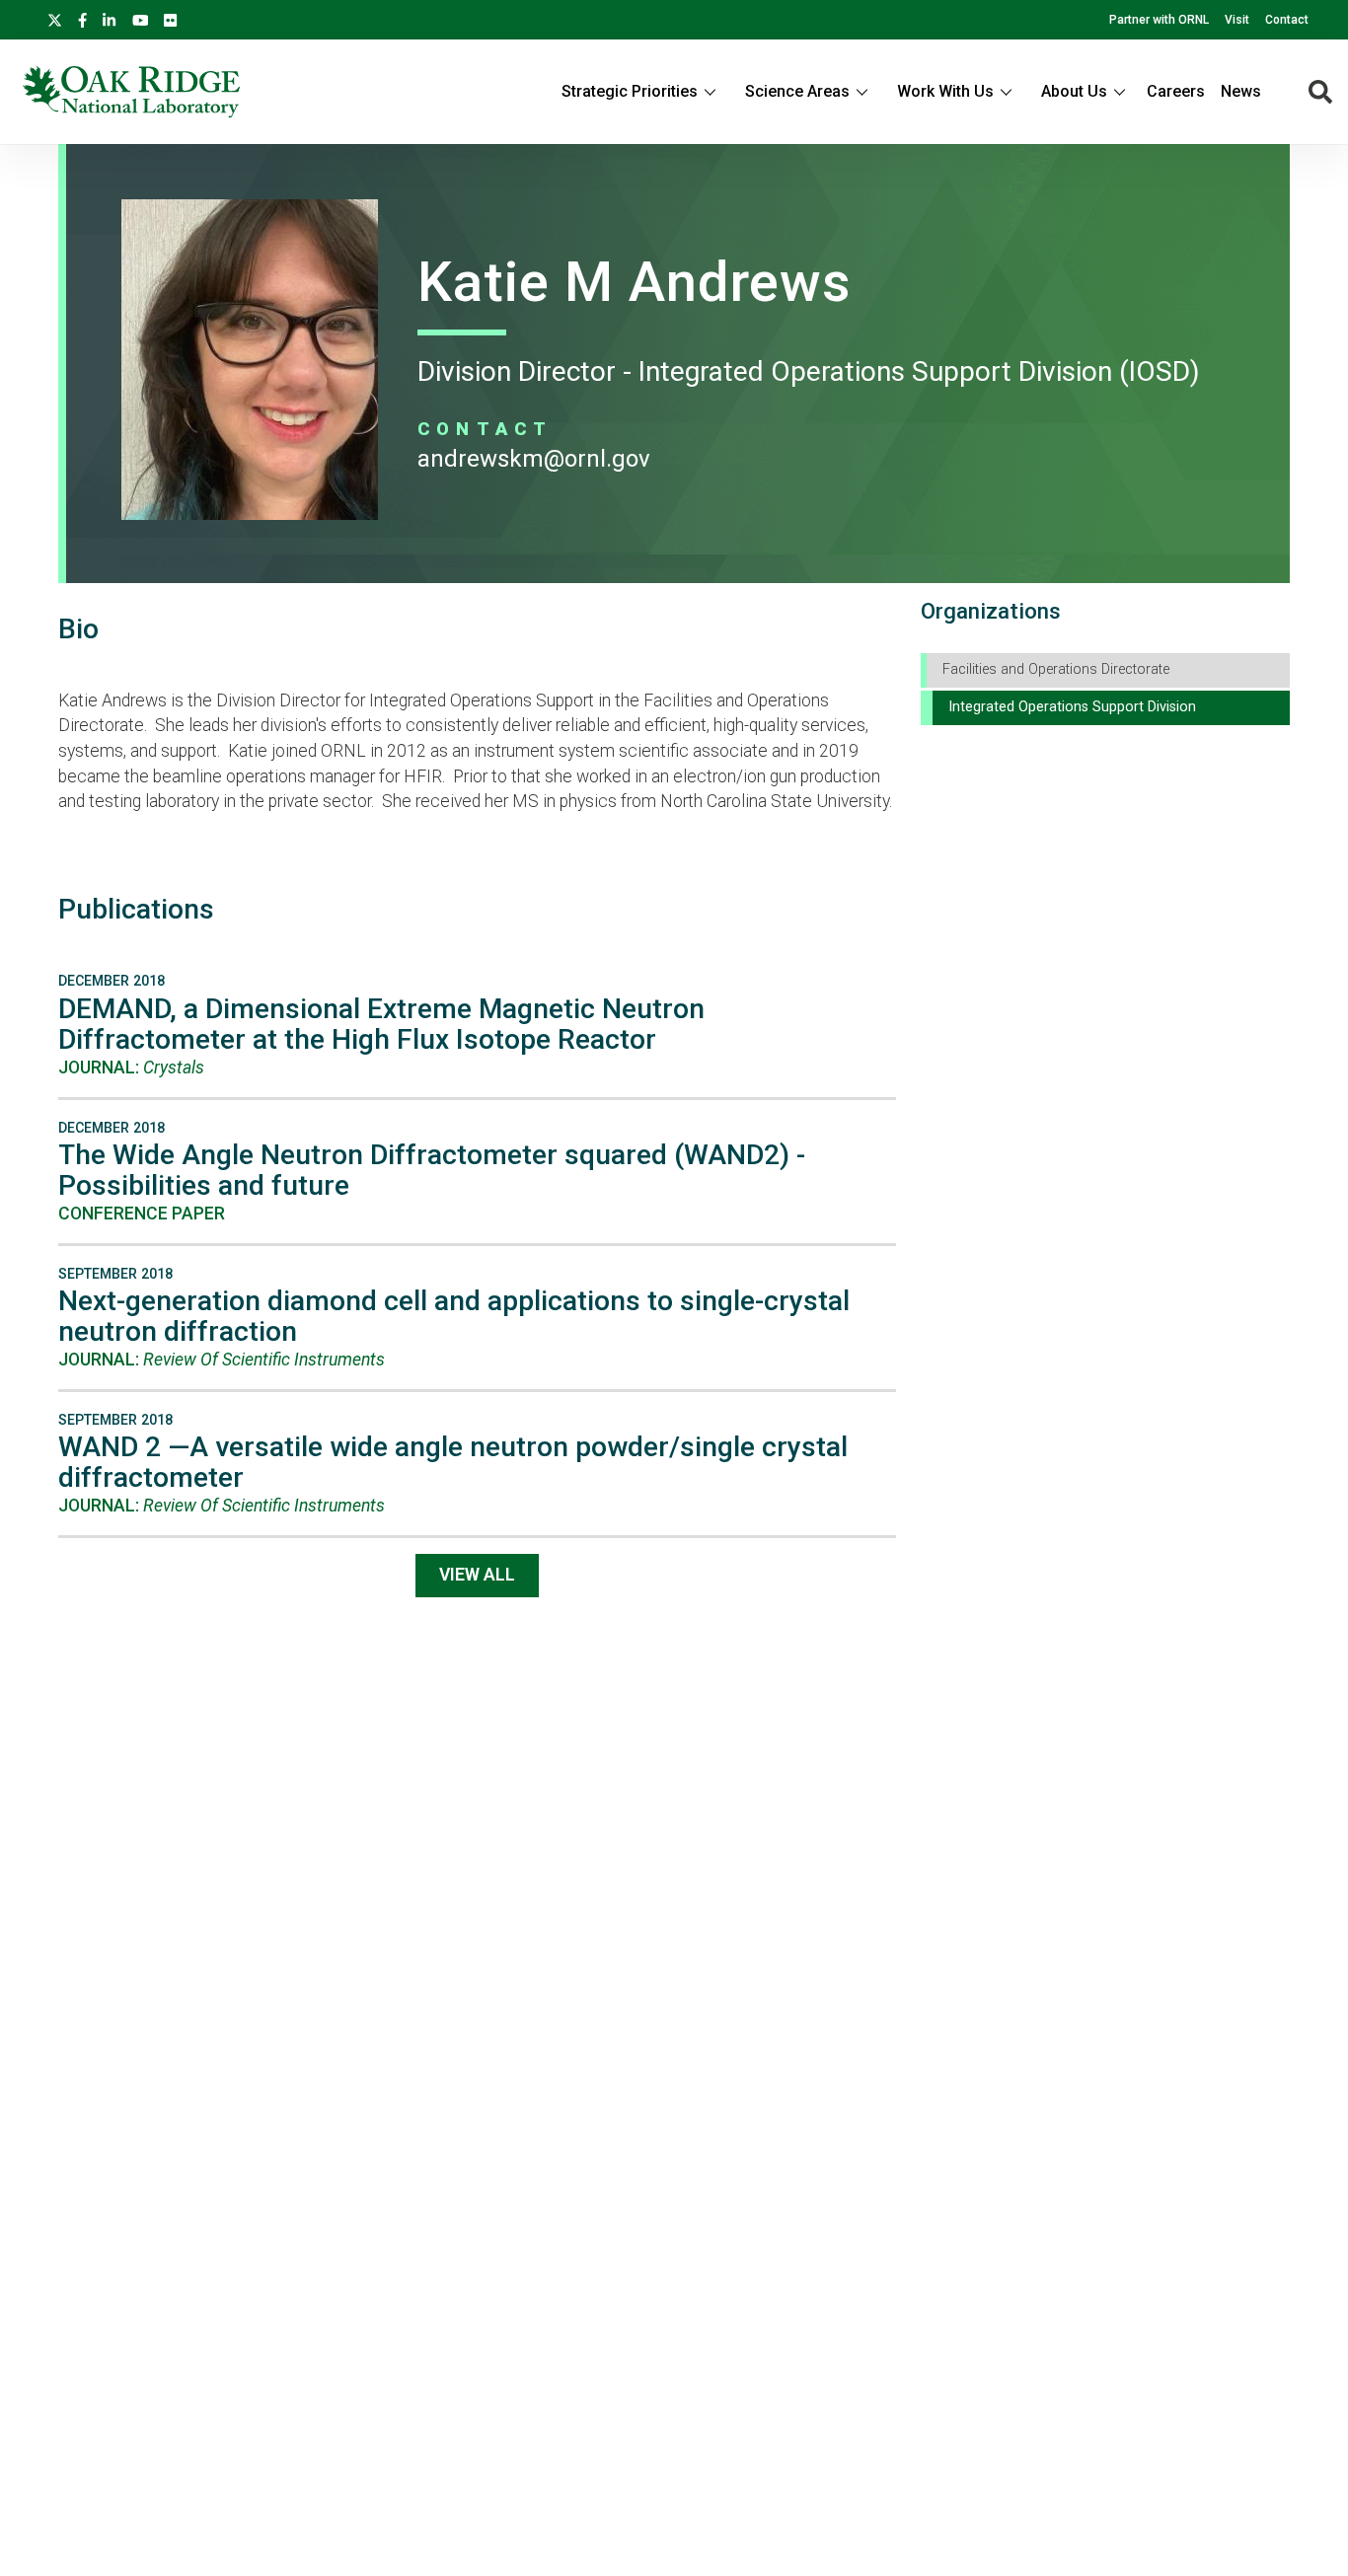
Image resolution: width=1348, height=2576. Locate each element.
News (1241, 91)
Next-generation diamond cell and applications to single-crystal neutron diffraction (454, 1316)
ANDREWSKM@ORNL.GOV (534, 459)
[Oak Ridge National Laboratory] (131, 92)
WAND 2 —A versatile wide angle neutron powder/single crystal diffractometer (453, 1462)
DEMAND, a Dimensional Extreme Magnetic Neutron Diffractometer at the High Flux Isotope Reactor (381, 1024)
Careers (1176, 91)
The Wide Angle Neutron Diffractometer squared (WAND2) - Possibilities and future (432, 1170)
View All (477, 1575)
